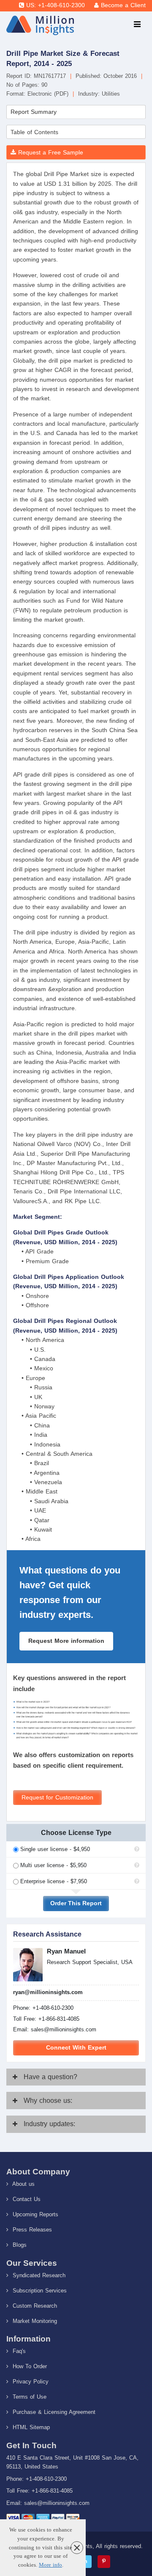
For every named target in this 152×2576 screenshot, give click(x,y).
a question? (50, 2077)
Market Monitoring (34, 2321)
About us (23, 2184)
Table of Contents (34, 132)
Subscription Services (39, 2291)
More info (50, 2565)
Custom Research (34, 2306)
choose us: (48, 2101)
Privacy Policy (30, 2382)
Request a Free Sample (50, 152)
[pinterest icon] (104, 2562)
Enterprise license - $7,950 (54, 1881)
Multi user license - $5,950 (53, 1865)
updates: (49, 2124)
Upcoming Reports (34, 2214)
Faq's (18, 2351)
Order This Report (76, 1903)
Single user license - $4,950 (55, 1849)
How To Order (29, 2366)
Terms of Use (28, 2397)
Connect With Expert (76, 2048)
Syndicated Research (38, 2275)
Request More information (66, 1641)
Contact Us (26, 2199)
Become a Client (123, 5)
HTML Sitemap (30, 2427)
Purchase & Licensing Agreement (53, 2412)
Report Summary (34, 112)
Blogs (19, 2245)
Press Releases (31, 2230)
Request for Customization (57, 1798)
